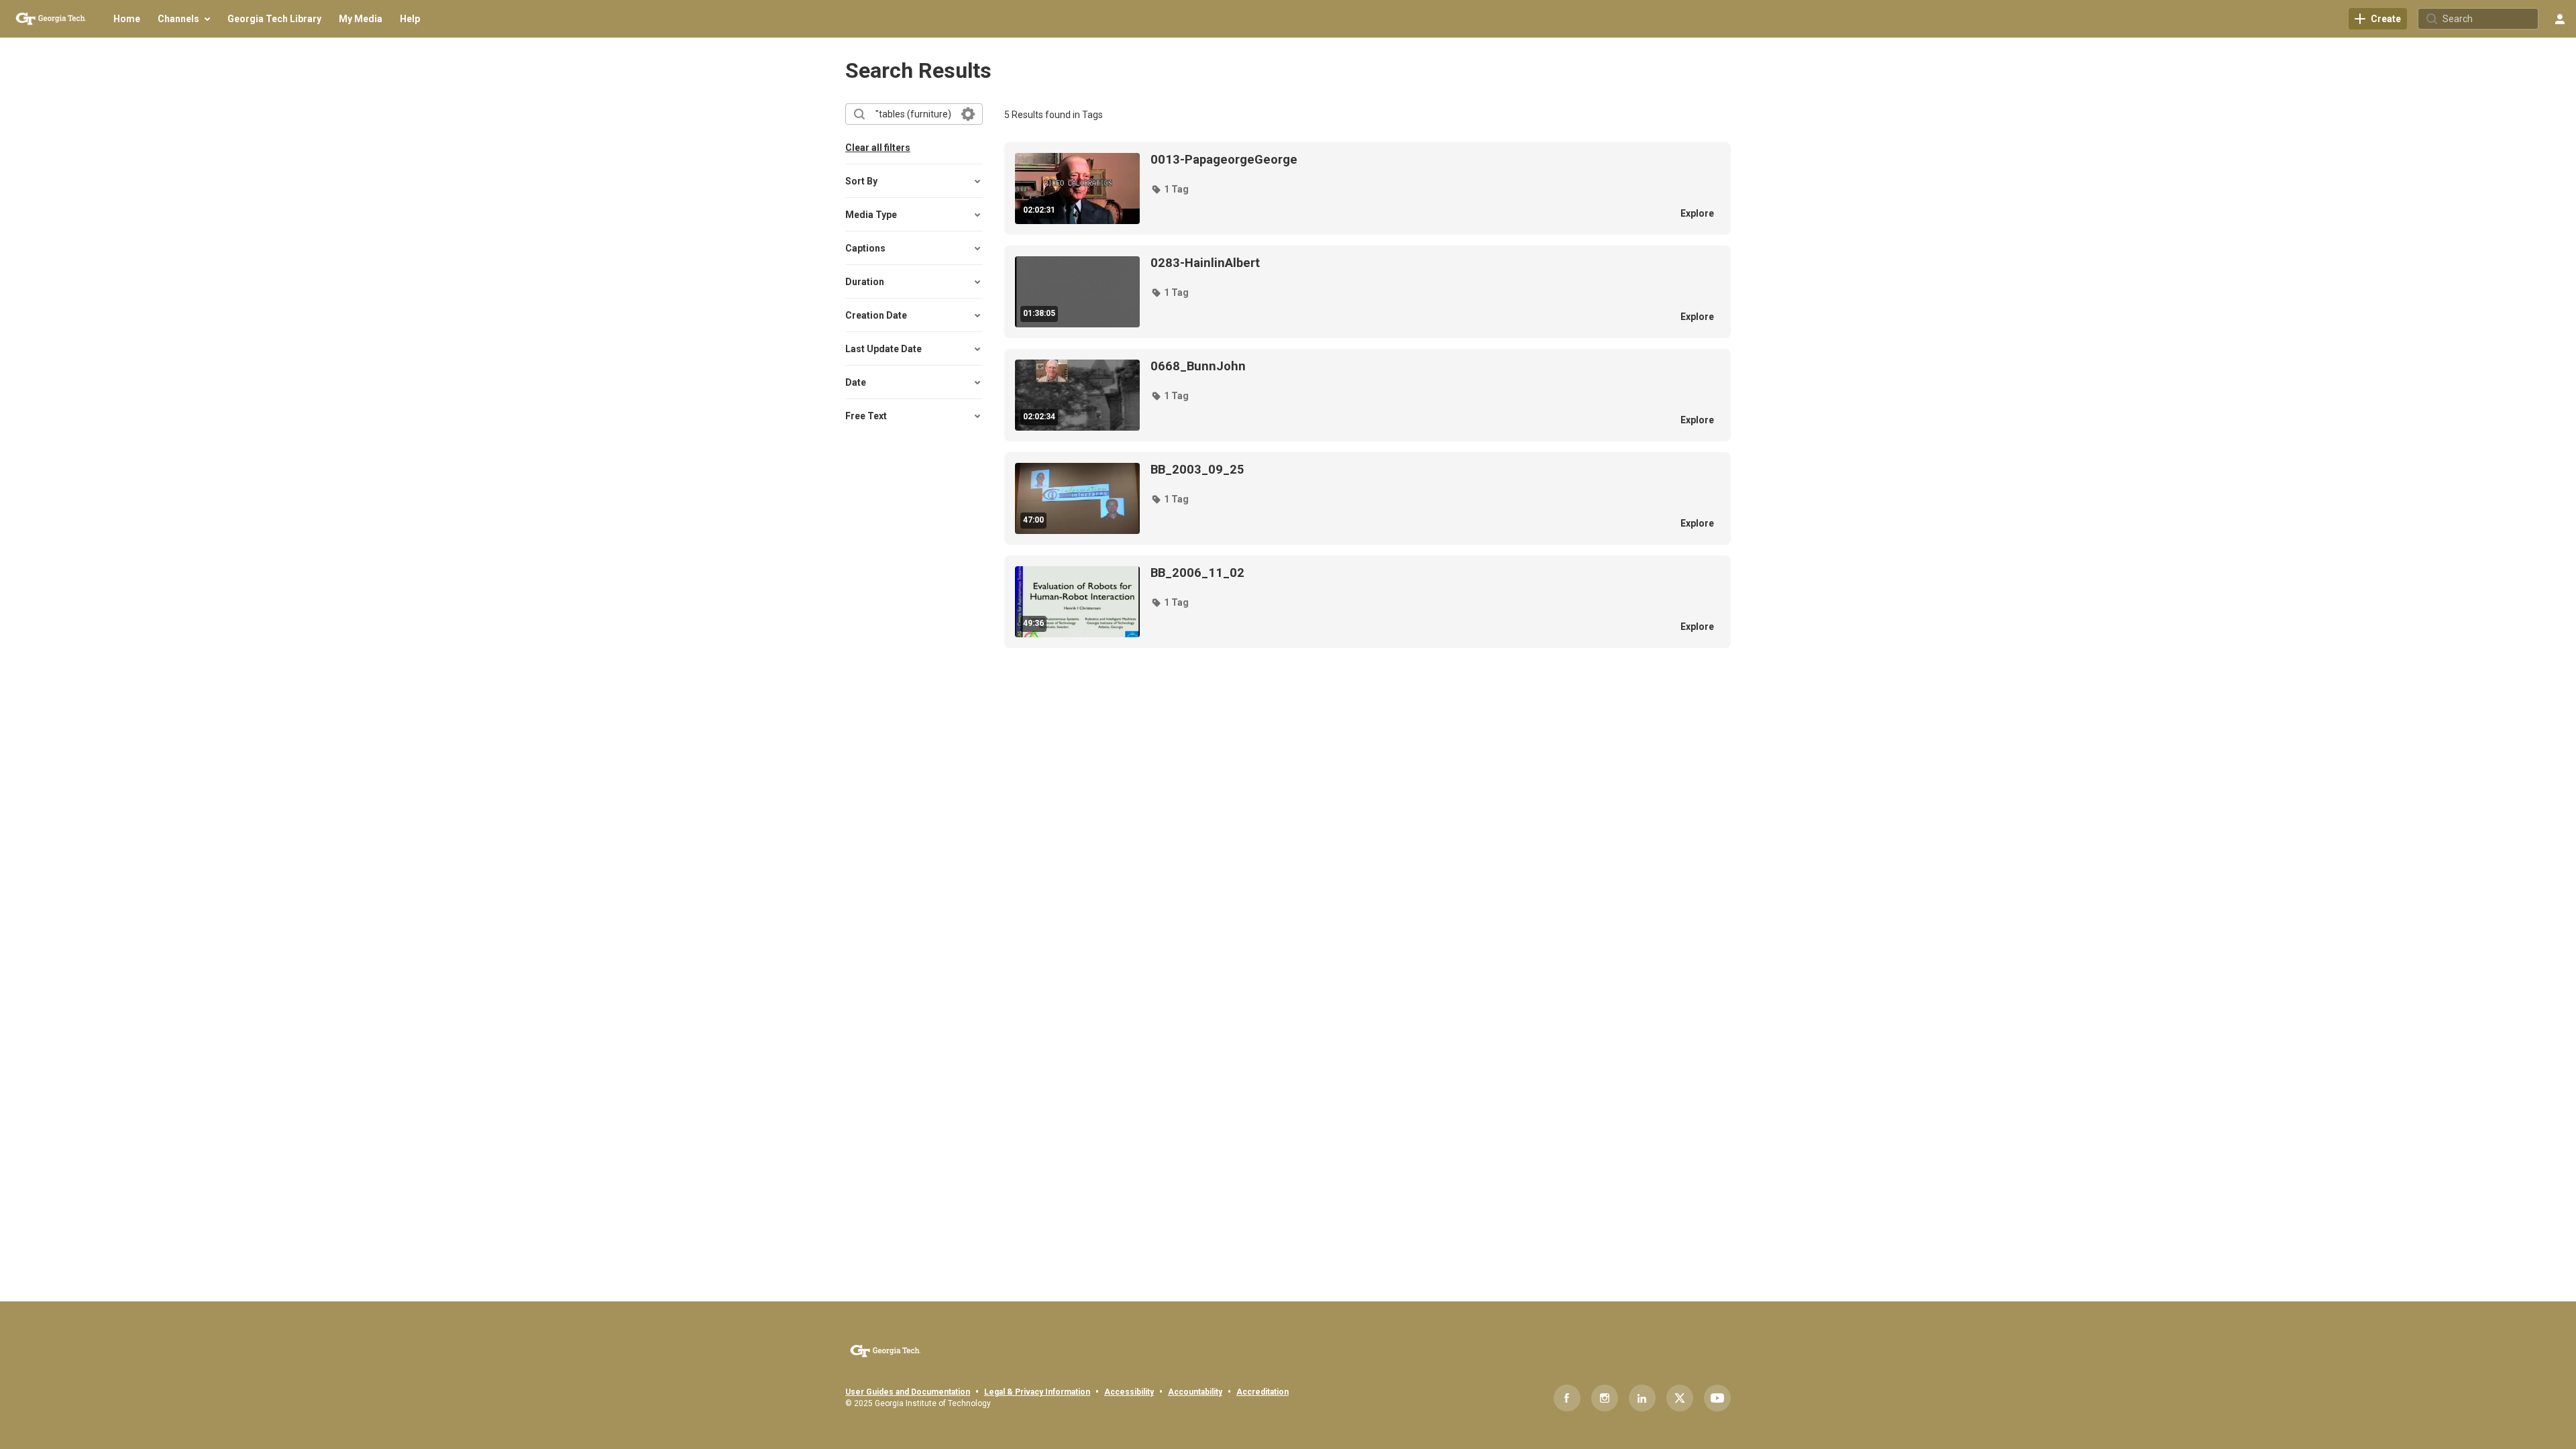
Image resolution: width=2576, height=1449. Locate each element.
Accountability (1195, 1392)
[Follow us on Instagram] (1605, 1398)
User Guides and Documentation (908, 1392)
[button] (1170, 189)
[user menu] (2560, 19)
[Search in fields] (968, 114)
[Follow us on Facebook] (1567, 1398)
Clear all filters (878, 148)
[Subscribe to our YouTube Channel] (1717, 1398)
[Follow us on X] (1680, 1398)
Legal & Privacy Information (1037, 1392)
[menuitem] (127, 19)
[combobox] (913, 114)
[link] (2378, 19)
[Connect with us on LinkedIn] (1642, 1398)
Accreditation (1263, 1392)
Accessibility (1129, 1392)
